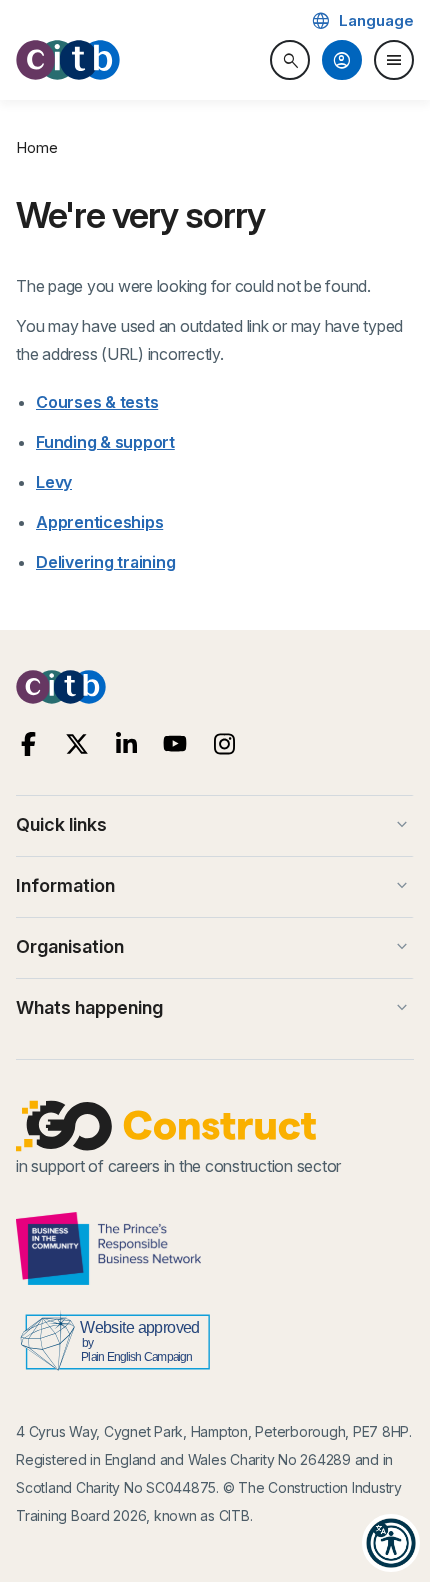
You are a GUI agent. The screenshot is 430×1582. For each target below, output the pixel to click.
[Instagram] (224, 744)
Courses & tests (97, 402)
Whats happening (214, 1008)
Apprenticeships (99, 522)
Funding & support (105, 442)
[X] (77, 744)
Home (37, 147)
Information (214, 886)
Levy (54, 482)
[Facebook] (28, 744)
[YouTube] (175, 744)
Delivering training (105, 562)
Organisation (214, 947)
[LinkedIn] (126, 744)
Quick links (214, 825)
